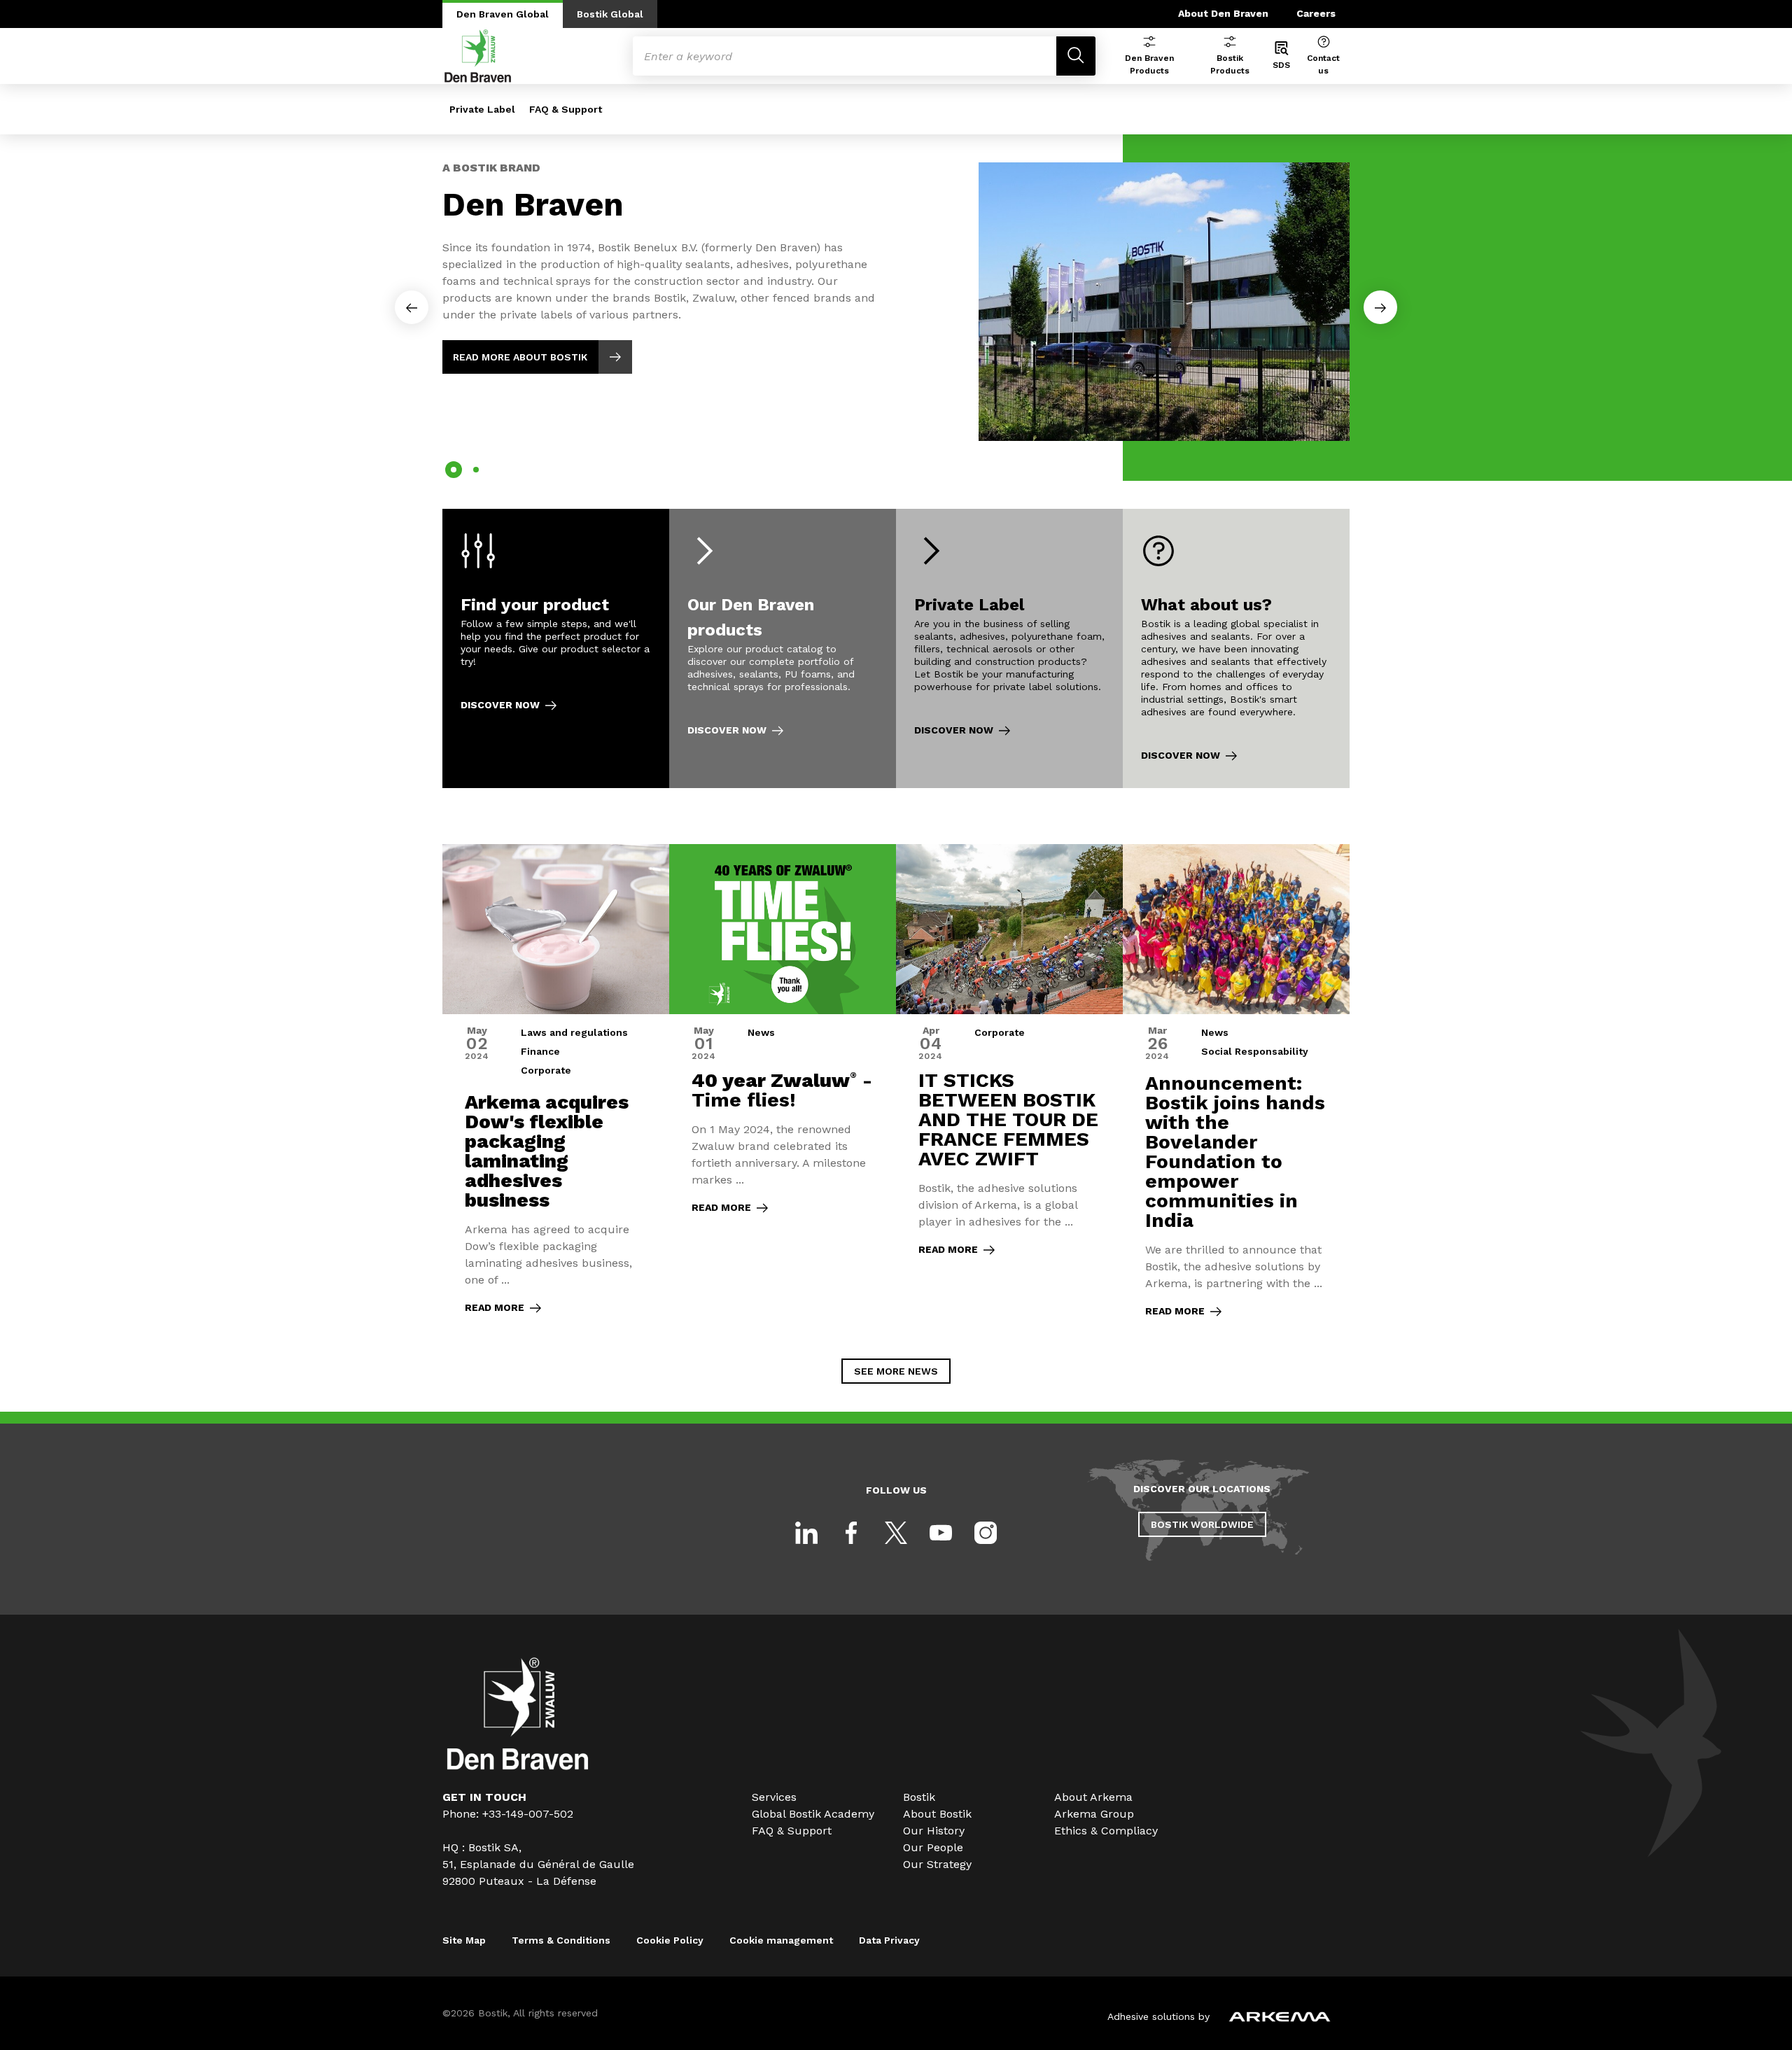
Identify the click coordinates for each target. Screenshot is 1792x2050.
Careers (1316, 13)
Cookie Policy (670, 1940)
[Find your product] (556, 648)
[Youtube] (941, 1533)
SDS (1281, 65)
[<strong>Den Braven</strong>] (896, 290)
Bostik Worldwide (1202, 1524)
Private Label (482, 109)
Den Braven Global (503, 14)
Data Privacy (889, 1940)
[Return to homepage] (478, 56)
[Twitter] (896, 1533)
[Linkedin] (806, 1533)
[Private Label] (1009, 648)
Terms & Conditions (561, 1940)
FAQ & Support (566, 109)
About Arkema (1093, 1797)
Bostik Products (1230, 64)
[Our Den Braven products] (783, 648)
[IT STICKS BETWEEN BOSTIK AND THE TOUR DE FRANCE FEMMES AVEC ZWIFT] (1009, 1090)
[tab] (454, 470)
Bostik (919, 1797)
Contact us (1323, 64)
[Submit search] (1076, 56)
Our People (933, 1847)
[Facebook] (851, 1533)
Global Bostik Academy (813, 1814)
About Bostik (937, 1814)
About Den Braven (1223, 13)
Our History (934, 1831)
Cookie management (781, 1940)
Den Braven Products (1149, 64)
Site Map (464, 1940)
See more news (896, 1371)
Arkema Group (1094, 1814)
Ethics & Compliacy (1106, 1831)
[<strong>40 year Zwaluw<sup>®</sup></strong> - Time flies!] (783, 1090)
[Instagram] (986, 1533)
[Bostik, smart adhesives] (518, 1766)
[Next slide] (1380, 307)
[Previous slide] (412, 307)
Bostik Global (610, 14)
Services (774, 1797)
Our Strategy (937, 1864)
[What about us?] (1236, 648)
